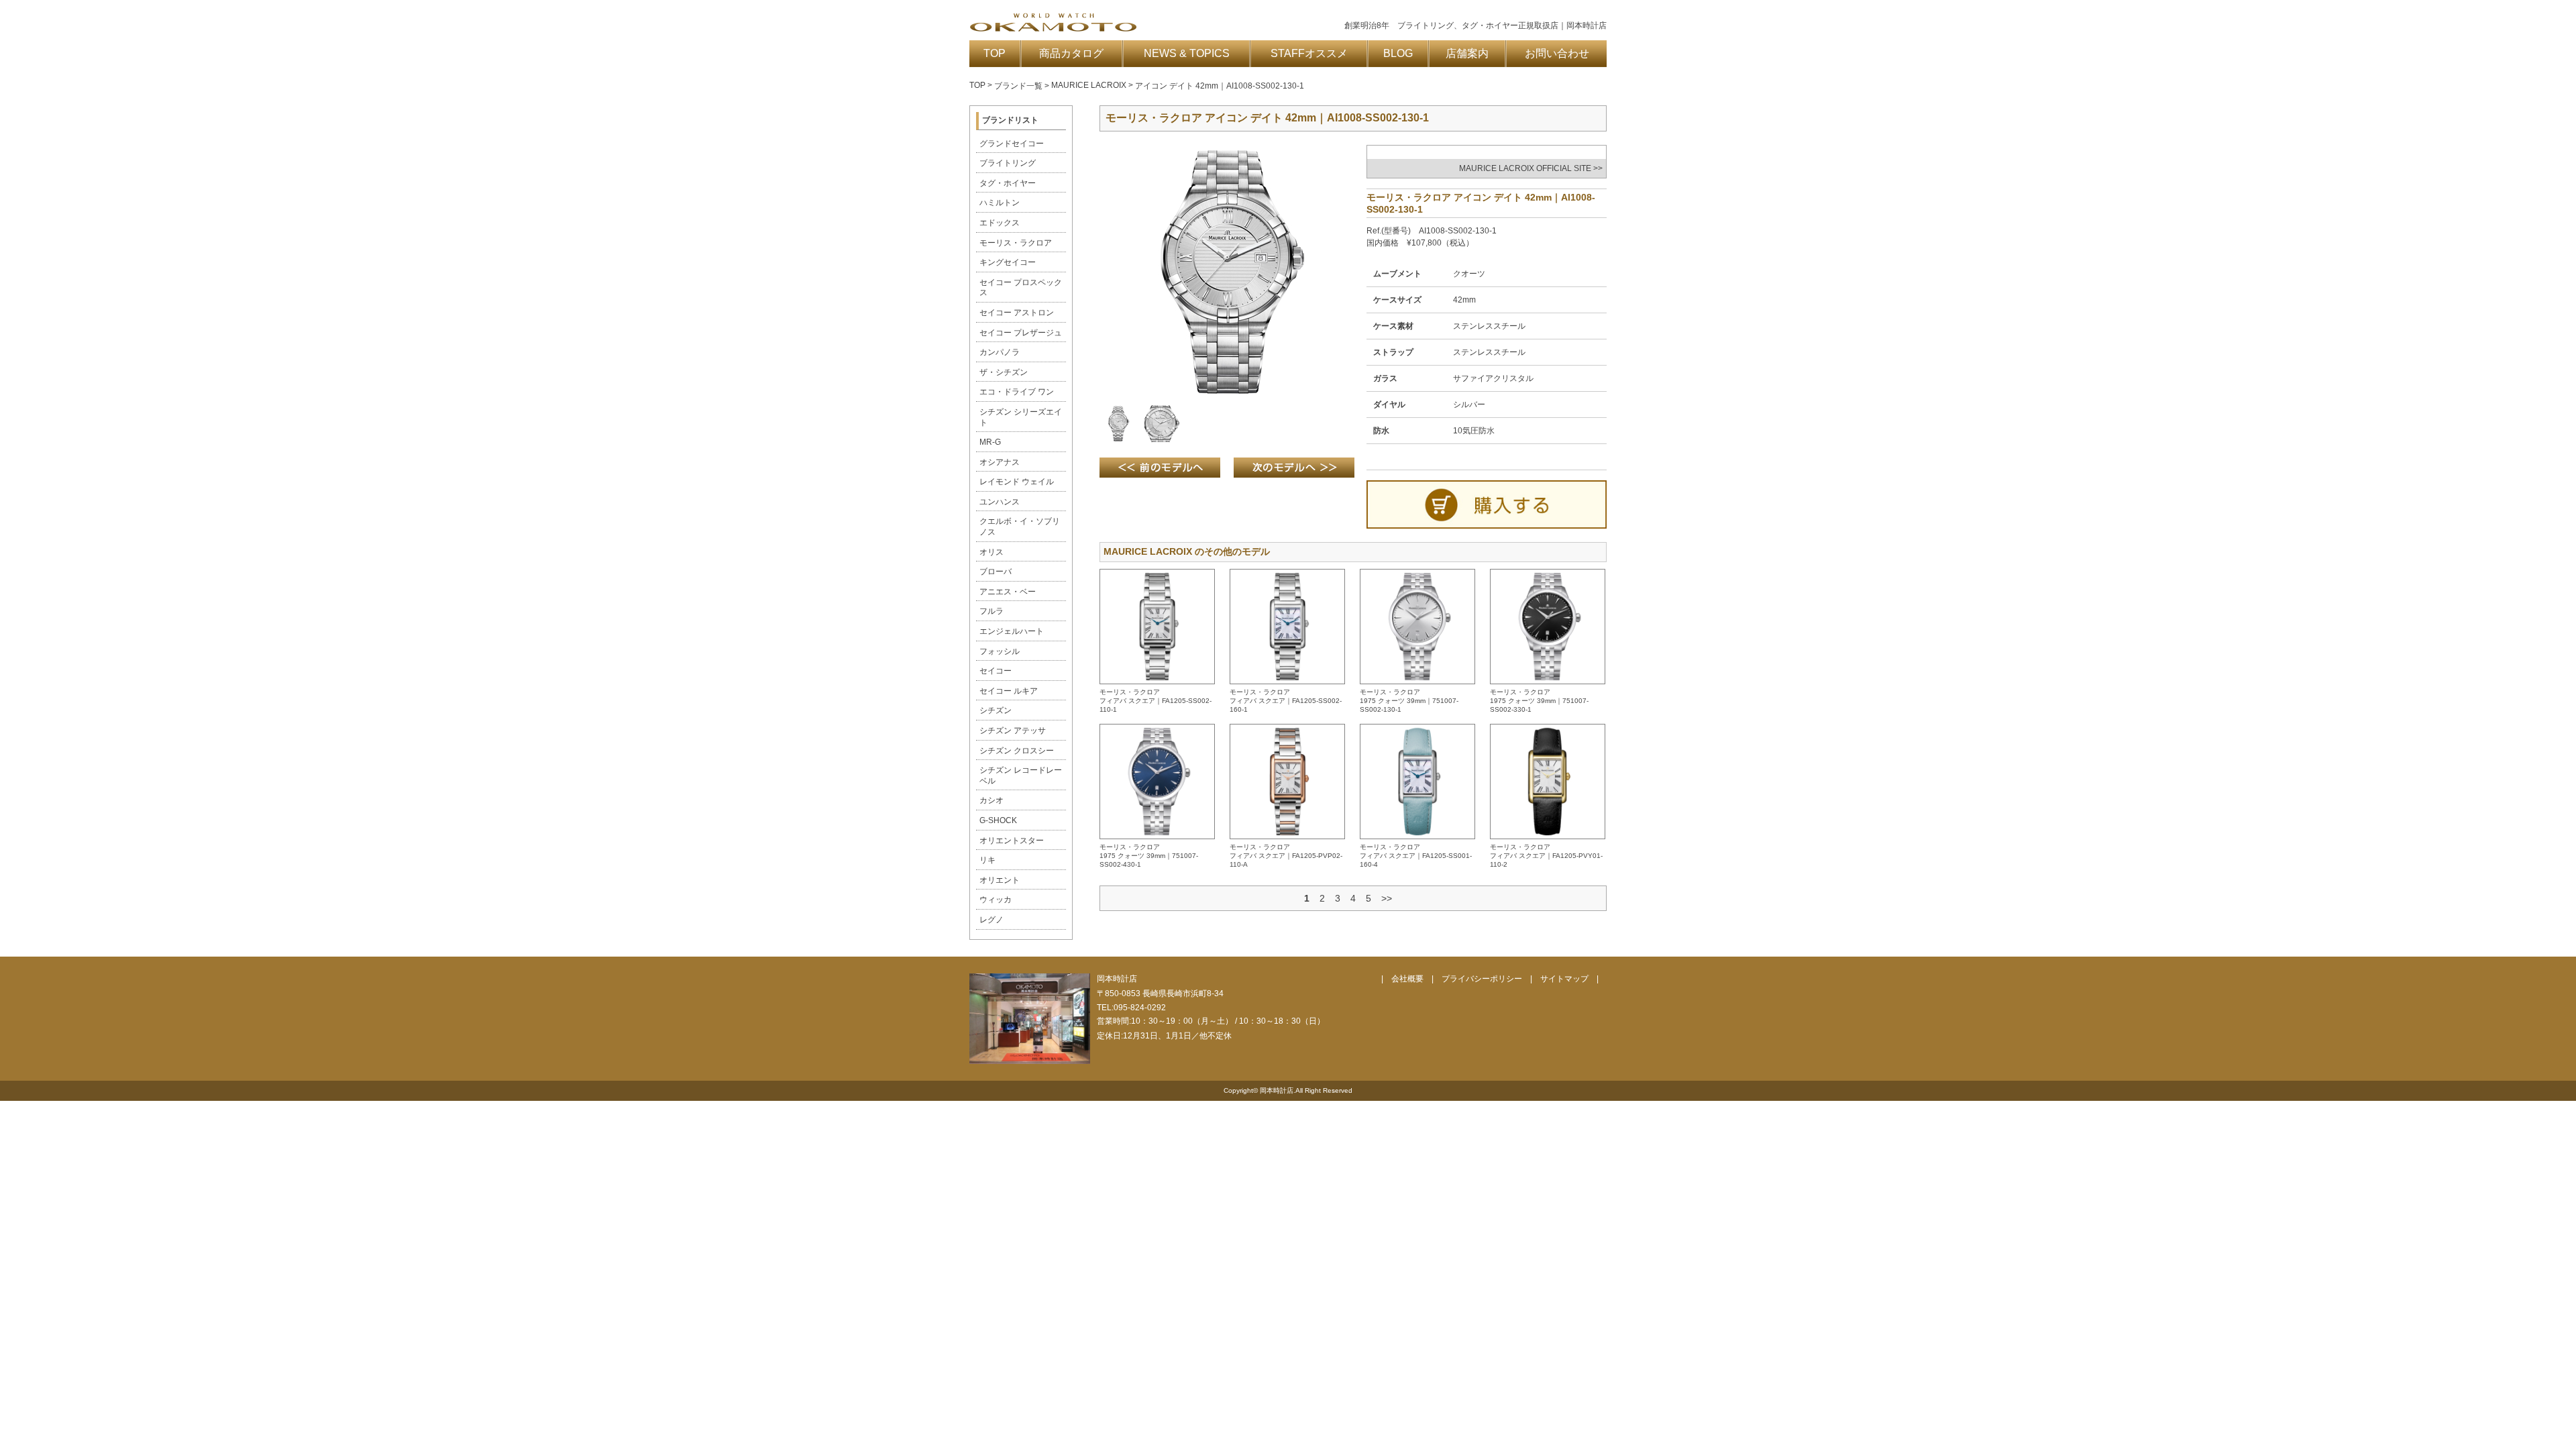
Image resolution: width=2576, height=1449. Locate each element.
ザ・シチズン (1004, 372)
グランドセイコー (1012, 144)
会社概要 (1407, 979)
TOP (995, 53)
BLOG (1398, 53)
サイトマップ (1564, 979)
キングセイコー (1008, 262)
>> (1387, 898)
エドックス (1000, 223)
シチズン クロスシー (1017, 751)
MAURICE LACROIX (1089, 85)
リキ (987, 860)
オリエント (1000, 880)
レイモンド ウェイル (1017, 482)
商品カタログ (1071, 53)
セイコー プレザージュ (1021, 333)
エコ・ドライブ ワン (1017, 392)
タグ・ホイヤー (1008, 183)
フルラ (991, 611)
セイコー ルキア (1009, 691)
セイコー (996, 671)
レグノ (991, 920)
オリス (991, 552)
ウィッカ (996, 900)
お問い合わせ (1557, 53)
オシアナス (1000, 462)
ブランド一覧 (1018, 86)
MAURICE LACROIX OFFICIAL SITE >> (1531, 168)
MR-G (990, 442)
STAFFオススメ (1309, 53)
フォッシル (1000, 651)
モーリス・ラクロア (1016, 243)
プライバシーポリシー (1482, 979)
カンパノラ (1000, 352)
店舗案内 (1467, 53)
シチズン (996, 710)
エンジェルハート (1012, 631)
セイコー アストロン (1017, 313)
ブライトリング (1008, 163)
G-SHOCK (998, 820)
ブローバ (996, 572)
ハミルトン (1000, 203)
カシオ (991, 800)
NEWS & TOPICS (1187, 53)
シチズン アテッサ (1013, 731)
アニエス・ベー (1008, 592)
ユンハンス (1000, 502)
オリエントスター (1012, 841)
